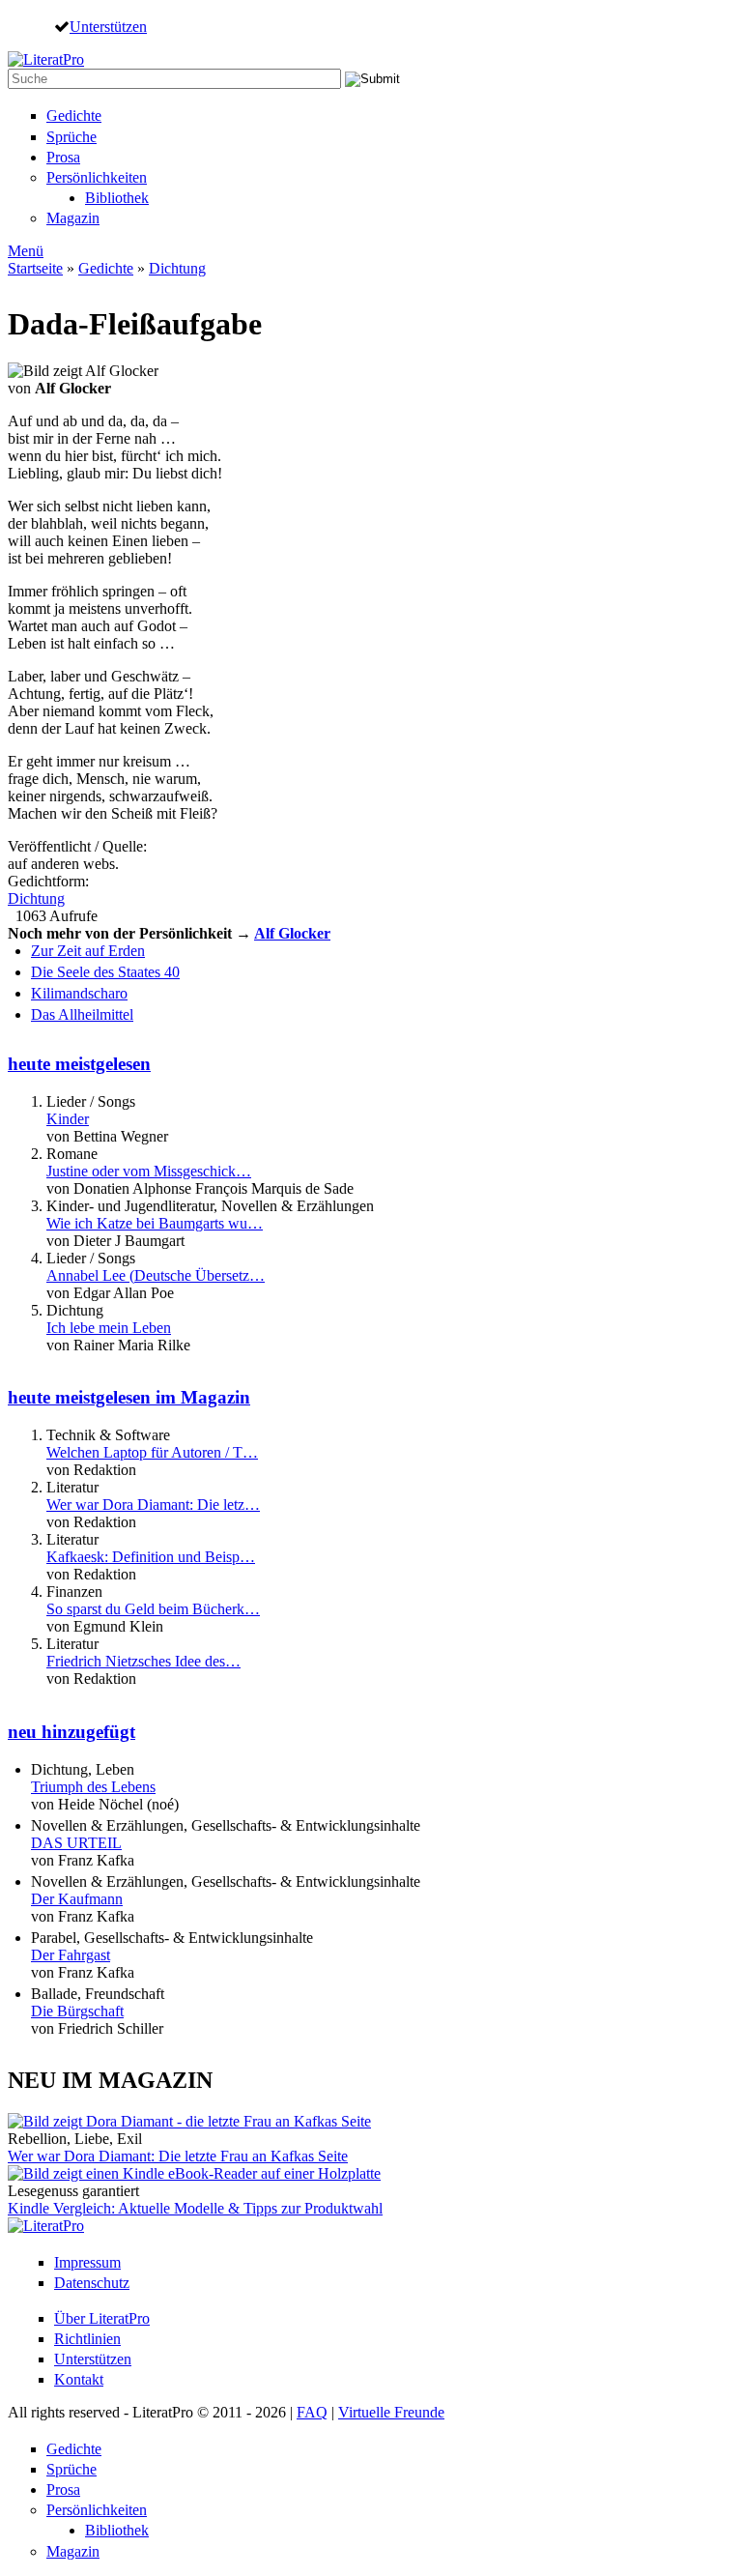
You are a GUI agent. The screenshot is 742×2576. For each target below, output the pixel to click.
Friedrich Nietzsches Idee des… (143, 1661)
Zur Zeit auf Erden (88, 951)
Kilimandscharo (79, 993)
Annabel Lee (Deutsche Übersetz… (156, 1275)
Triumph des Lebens (93, 1787)
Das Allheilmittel (82, 1014)
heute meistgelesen (79, 1064)
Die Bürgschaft (77, 2011)
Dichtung (177, 268)
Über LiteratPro (102, 2318)
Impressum (87, 2262)
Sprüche (71, 137)
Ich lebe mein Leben (109, 1328)
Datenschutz (92, 2283)
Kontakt (79, 2379)
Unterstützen (108, 26)
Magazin (73, 218)
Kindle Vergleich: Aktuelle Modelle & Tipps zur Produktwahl (195, 2208)
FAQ (312, 2412)
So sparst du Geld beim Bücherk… (153, 1609)
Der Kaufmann (77, 1899)
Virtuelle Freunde (391, 2412)
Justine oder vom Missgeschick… (149, 1171)
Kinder (68, 1119)
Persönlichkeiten (97, 177)
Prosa (63, 157)
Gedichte (74, 116)
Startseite (35, 268)
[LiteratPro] (46, 59)
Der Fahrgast (71, 1955)
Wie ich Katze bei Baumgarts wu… (155, 1223)
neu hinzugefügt (71, 1732)
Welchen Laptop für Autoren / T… (152, 1452)
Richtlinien (87, 2339)
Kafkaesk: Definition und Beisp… (151, 1557)
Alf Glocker (292, 933)
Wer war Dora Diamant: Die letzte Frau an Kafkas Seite (178, 2156)
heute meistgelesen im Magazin (129, 1397)
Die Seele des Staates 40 (105, 972)
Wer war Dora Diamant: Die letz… (153, 1505)
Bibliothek (117, 198)
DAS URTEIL (76, 1843)
